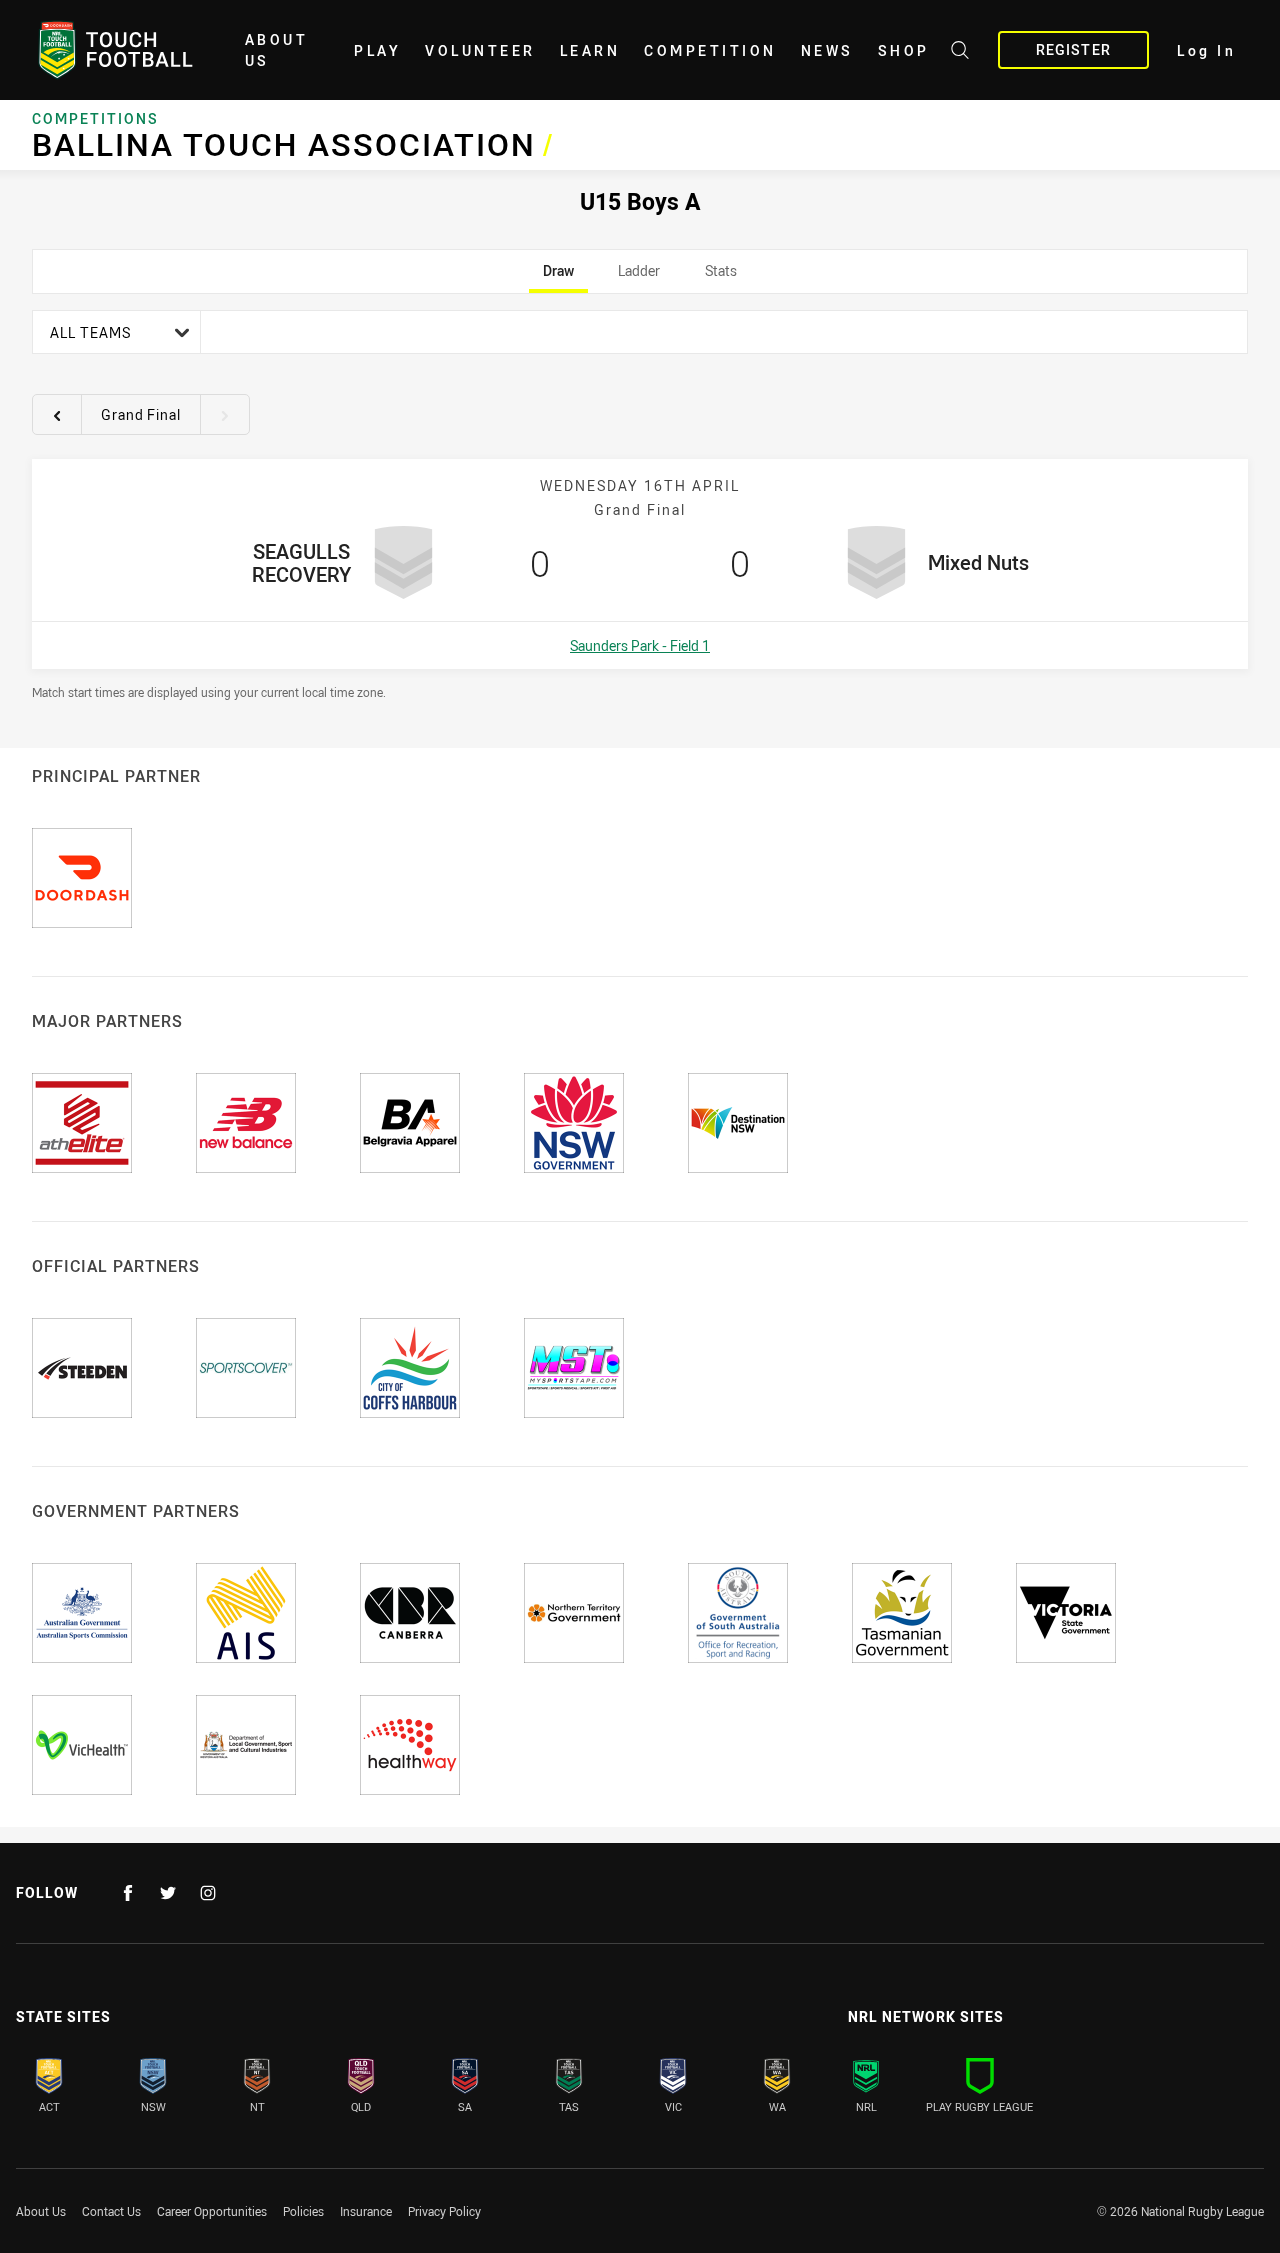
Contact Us (111, 2211)
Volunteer (480, 50)
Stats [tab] (720, 277)
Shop (904, 50)
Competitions (95, 119)
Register (1073, 49)
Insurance (366, 2211)
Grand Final (141, 414)
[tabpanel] (640, 505)
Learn (590, 50)
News (827, 50)
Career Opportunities (212, 2211)
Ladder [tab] (639, 277)
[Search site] (960, 53)
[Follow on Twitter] (168, 1893)
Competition (710, 50)
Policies (303, 2211)
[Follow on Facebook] (128, 1893)
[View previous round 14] (57, 415)
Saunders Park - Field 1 (640, 645)
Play (377, 50)
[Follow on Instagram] (208, 1893)
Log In (1206, 50)
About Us (277, 50)
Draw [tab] (558, 277)
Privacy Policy (444, 2211)
